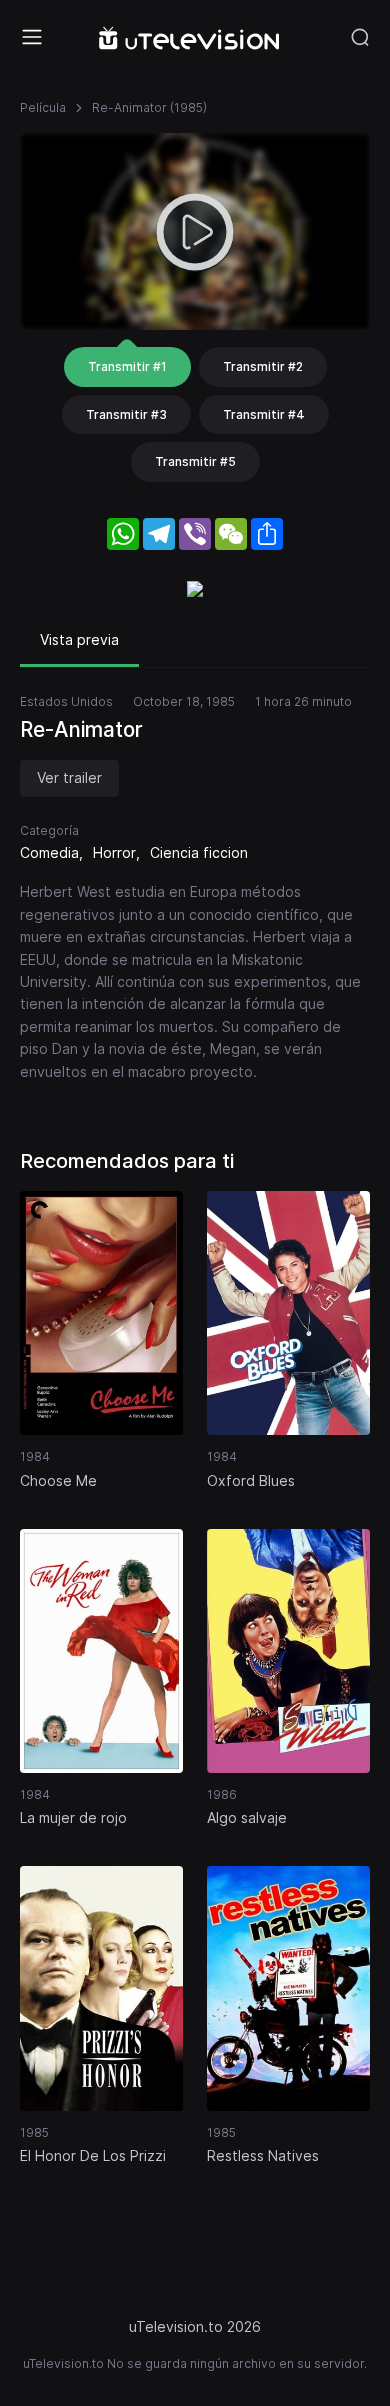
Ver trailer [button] (69, 777)
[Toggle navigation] (32, 37)
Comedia (49, 852)
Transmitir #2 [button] (263, 366)
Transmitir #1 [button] (127, 366)
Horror (114, 852)
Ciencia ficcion (199, 852)
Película (43, 107)
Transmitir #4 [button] (264, 414)
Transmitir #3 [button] (126, 414)
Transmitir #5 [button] (195, 461)
